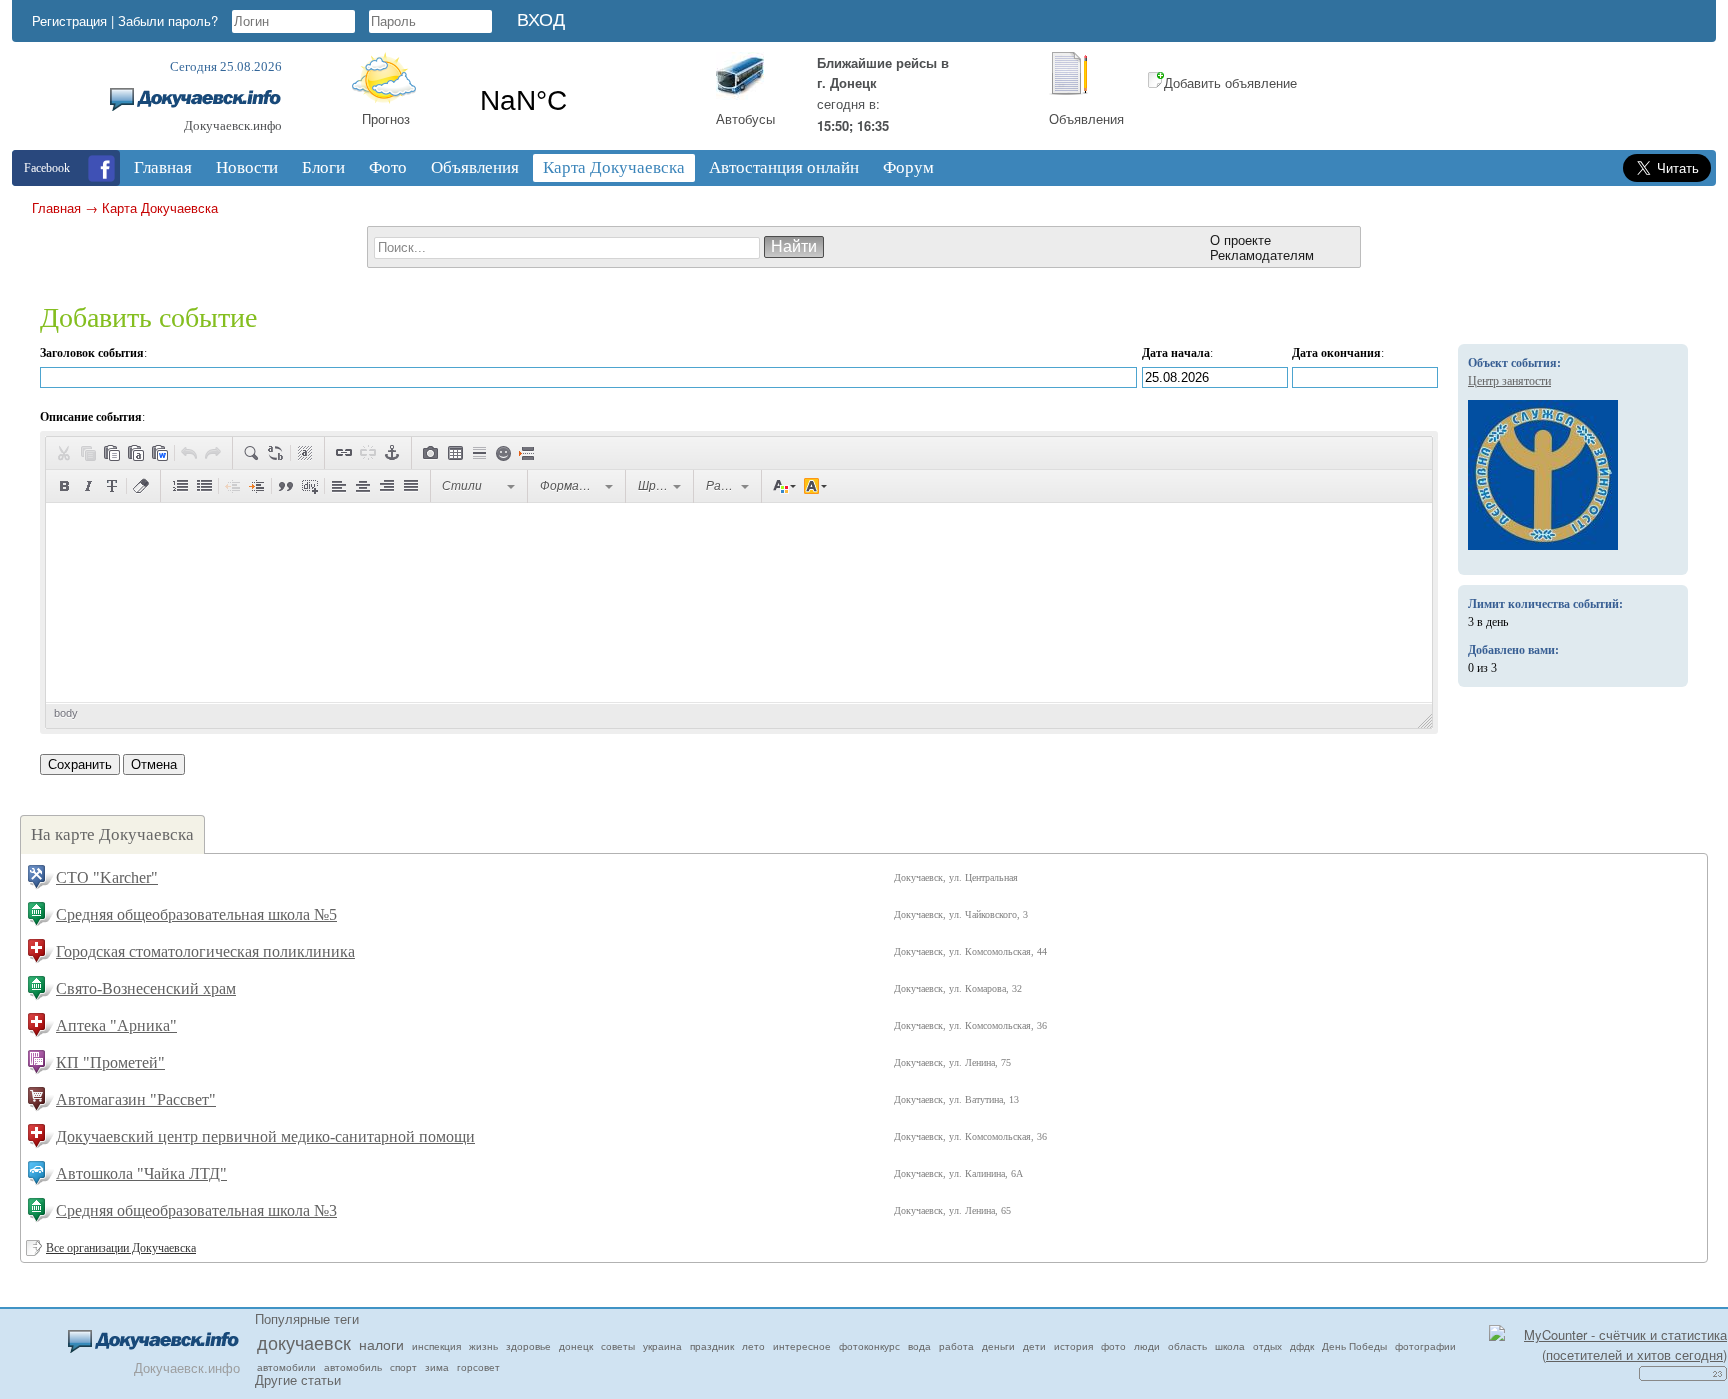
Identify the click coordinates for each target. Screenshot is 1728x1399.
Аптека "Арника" (116, 1025)
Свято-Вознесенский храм (146, 988)
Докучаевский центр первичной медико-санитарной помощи (265, 1136)
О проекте (1240, 239)
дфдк (1302, 1346)
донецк (576, 1346)
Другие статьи (298, 1379)
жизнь (483, 1346)
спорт (403, 1367)
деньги (998, 1346)
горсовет (478, 1367)
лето (753, 1346)
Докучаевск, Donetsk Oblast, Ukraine (582, 101)
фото (1113, 1346)
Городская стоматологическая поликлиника (205, 951)
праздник (712, 1346)
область (1187, 1346)
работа (956, 1346)
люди (1147, 1346)
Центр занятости (1509, 381)
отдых (1267, 1346)
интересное (802, 1346)
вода (919, 1346)
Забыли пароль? (168, 20)
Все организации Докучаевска (121, 1248)
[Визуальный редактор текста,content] (739, 603)
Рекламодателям (1262, 254)
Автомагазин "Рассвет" (136, 1099)
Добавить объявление (1230, 82)
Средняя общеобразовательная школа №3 (196, 1210)
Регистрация (69, 20)
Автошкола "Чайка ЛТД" (141, 1173)
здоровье (528, 1346)
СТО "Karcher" (107, 877)
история (1073, 1346)
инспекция (436, 1346)
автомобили (286, 1367)
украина (662, 1346)
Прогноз (386, 118)
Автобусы (745, 118)
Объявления (1086, 118)
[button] (64, 453)
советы (618, 1346)
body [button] (66, 713)
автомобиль (353, 1367)
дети (1034, 1346)
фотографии (1425, 1346)
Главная (56, 207)
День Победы (1354, 1346)
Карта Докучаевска (160, 207)
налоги (381, 1344)
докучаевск (304, 1342)
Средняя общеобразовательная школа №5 (196, 914)
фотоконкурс (869, 1346)
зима (437, 1367)
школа (1230, 1346)
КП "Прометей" (110, 1062)
